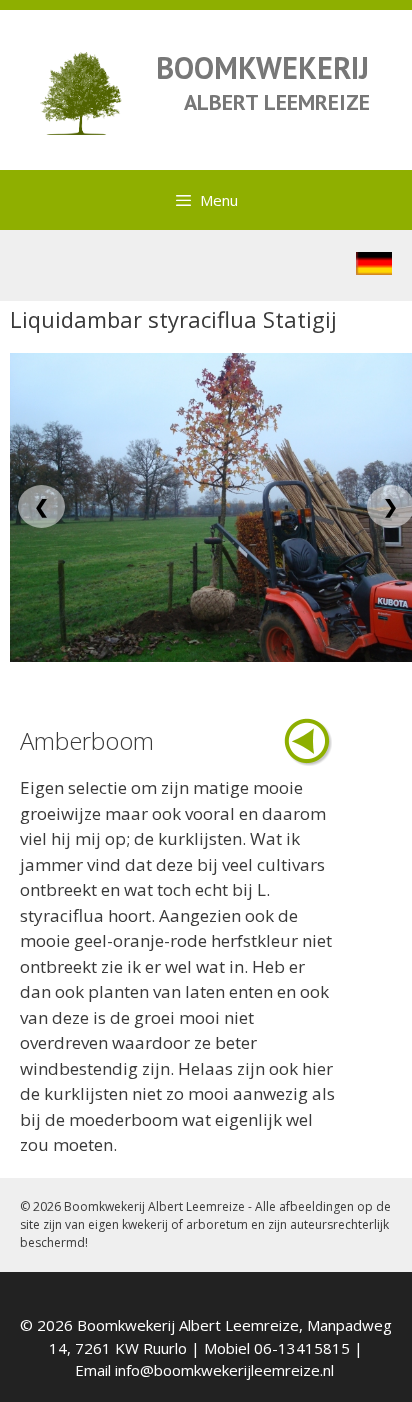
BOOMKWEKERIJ (262, 67)
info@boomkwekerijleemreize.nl (224, 1370)
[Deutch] (374, 268)
